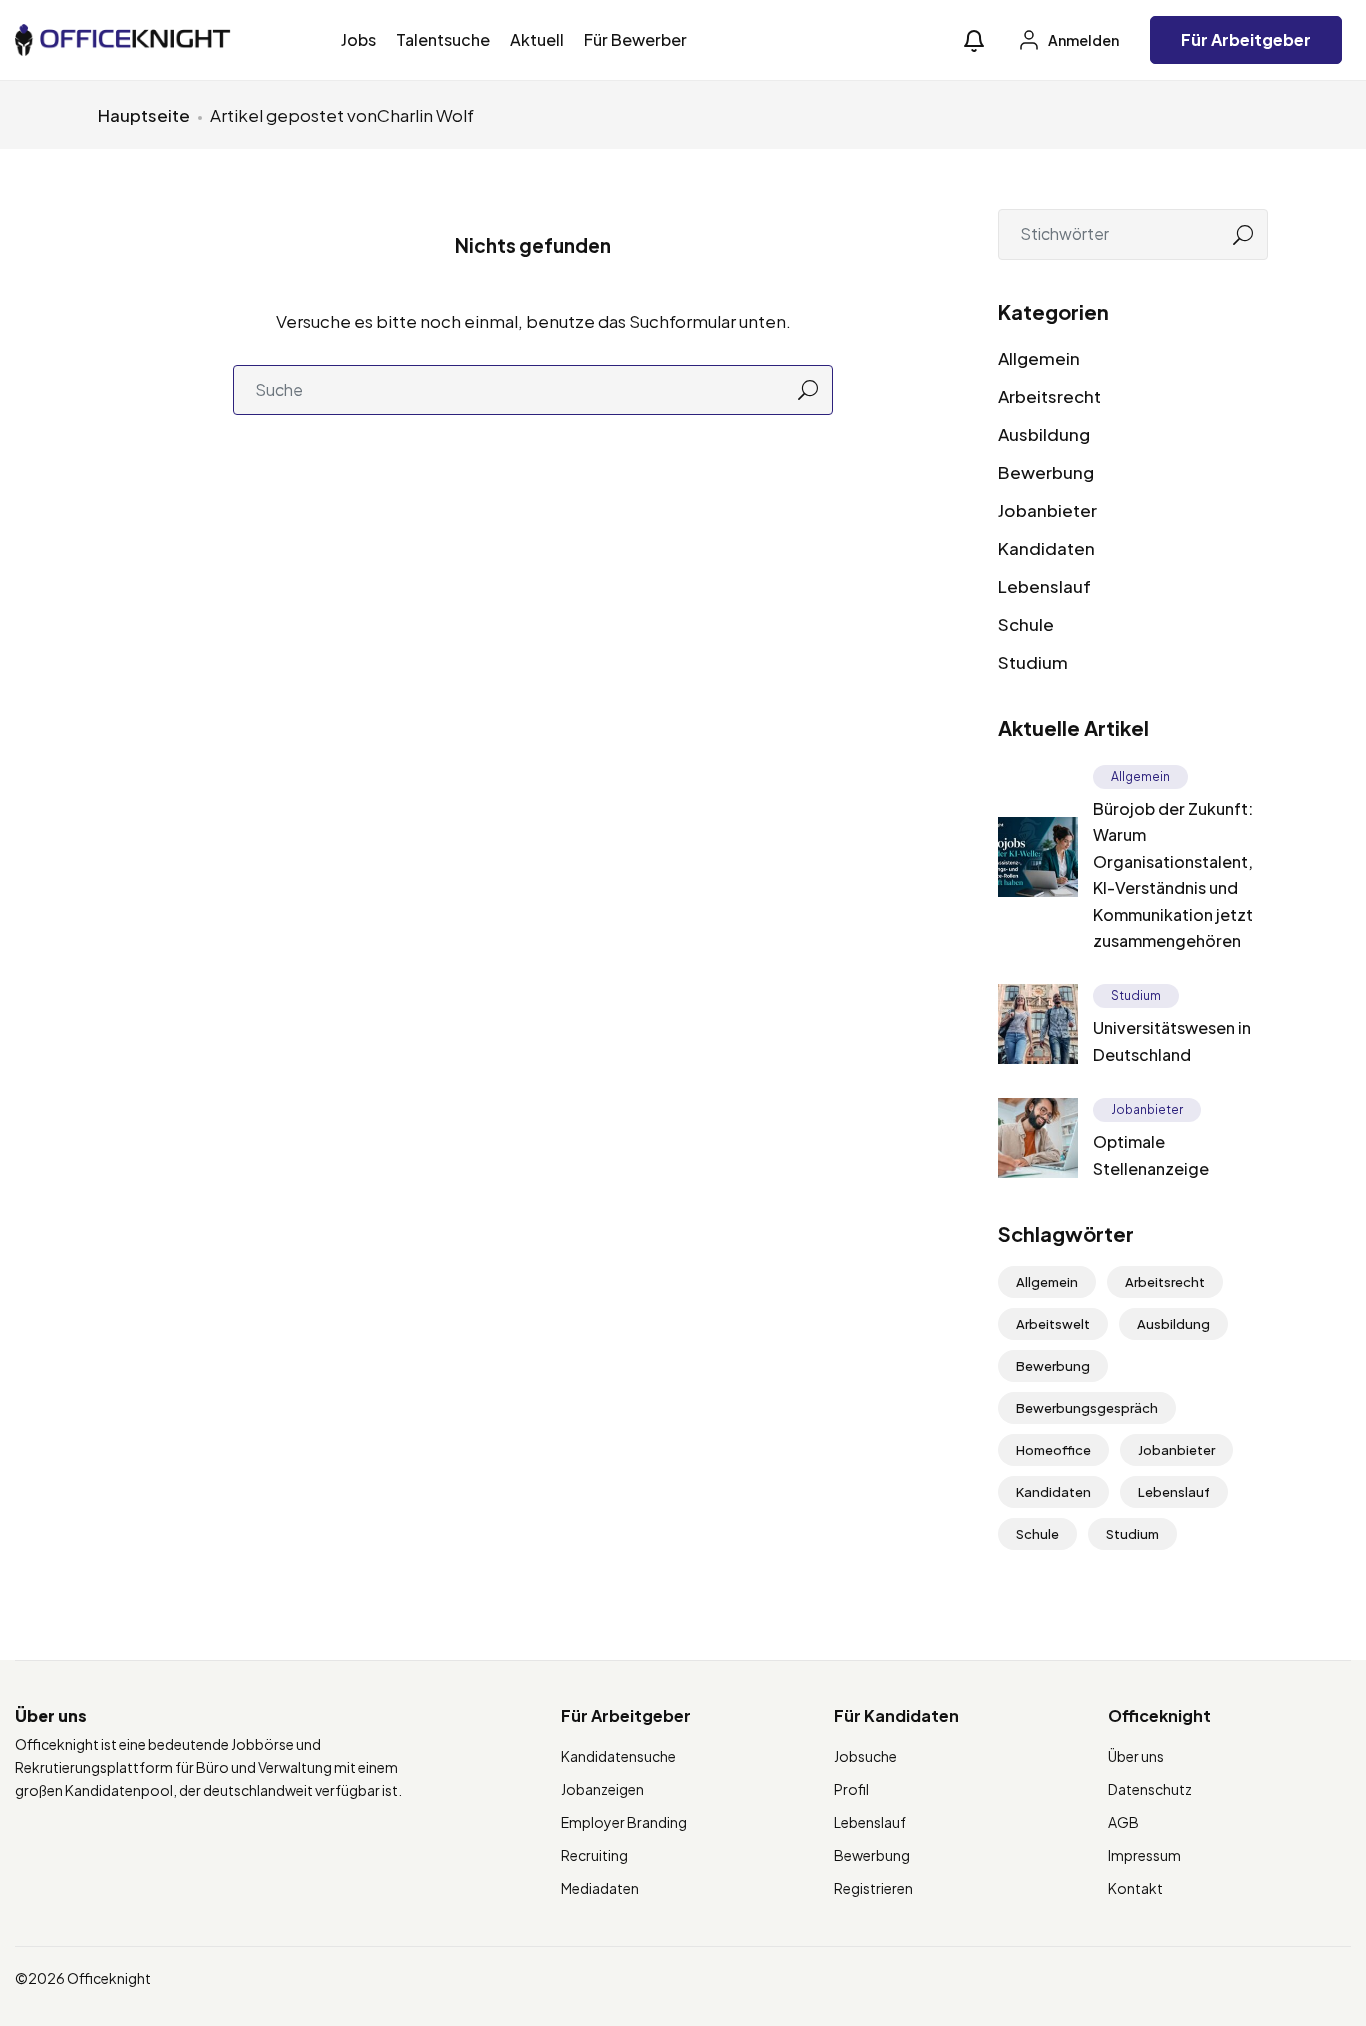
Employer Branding (624, 1822)
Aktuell (537, 39)
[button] (974, 40)
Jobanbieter (1047, 510)
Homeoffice (1053, 1450)
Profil (851, 1789)
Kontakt (1135, 1888)
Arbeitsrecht (1049, 396)
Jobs (358, 39)
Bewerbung (1046, 472)
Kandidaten (1046, 548)
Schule (1026, 624)
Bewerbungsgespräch (1087, 1408)
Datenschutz (1150, 1789)
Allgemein (1039, 358)
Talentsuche (443, 39)
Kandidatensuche (618, 1756)
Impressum (1144, 1855)
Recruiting (594, 1855)
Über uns (1136, 1756)
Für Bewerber (635, 39)
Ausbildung (1044, 434)
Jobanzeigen (602, 1789)
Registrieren (873, 1888)
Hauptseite (144, 115)
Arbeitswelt (1053, 1324)
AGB (1123, 1822)
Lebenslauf (1044, 586)
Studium (1033, 662)
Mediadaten (600, 1888)
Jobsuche (865, 1756)
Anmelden (1082, 40)
